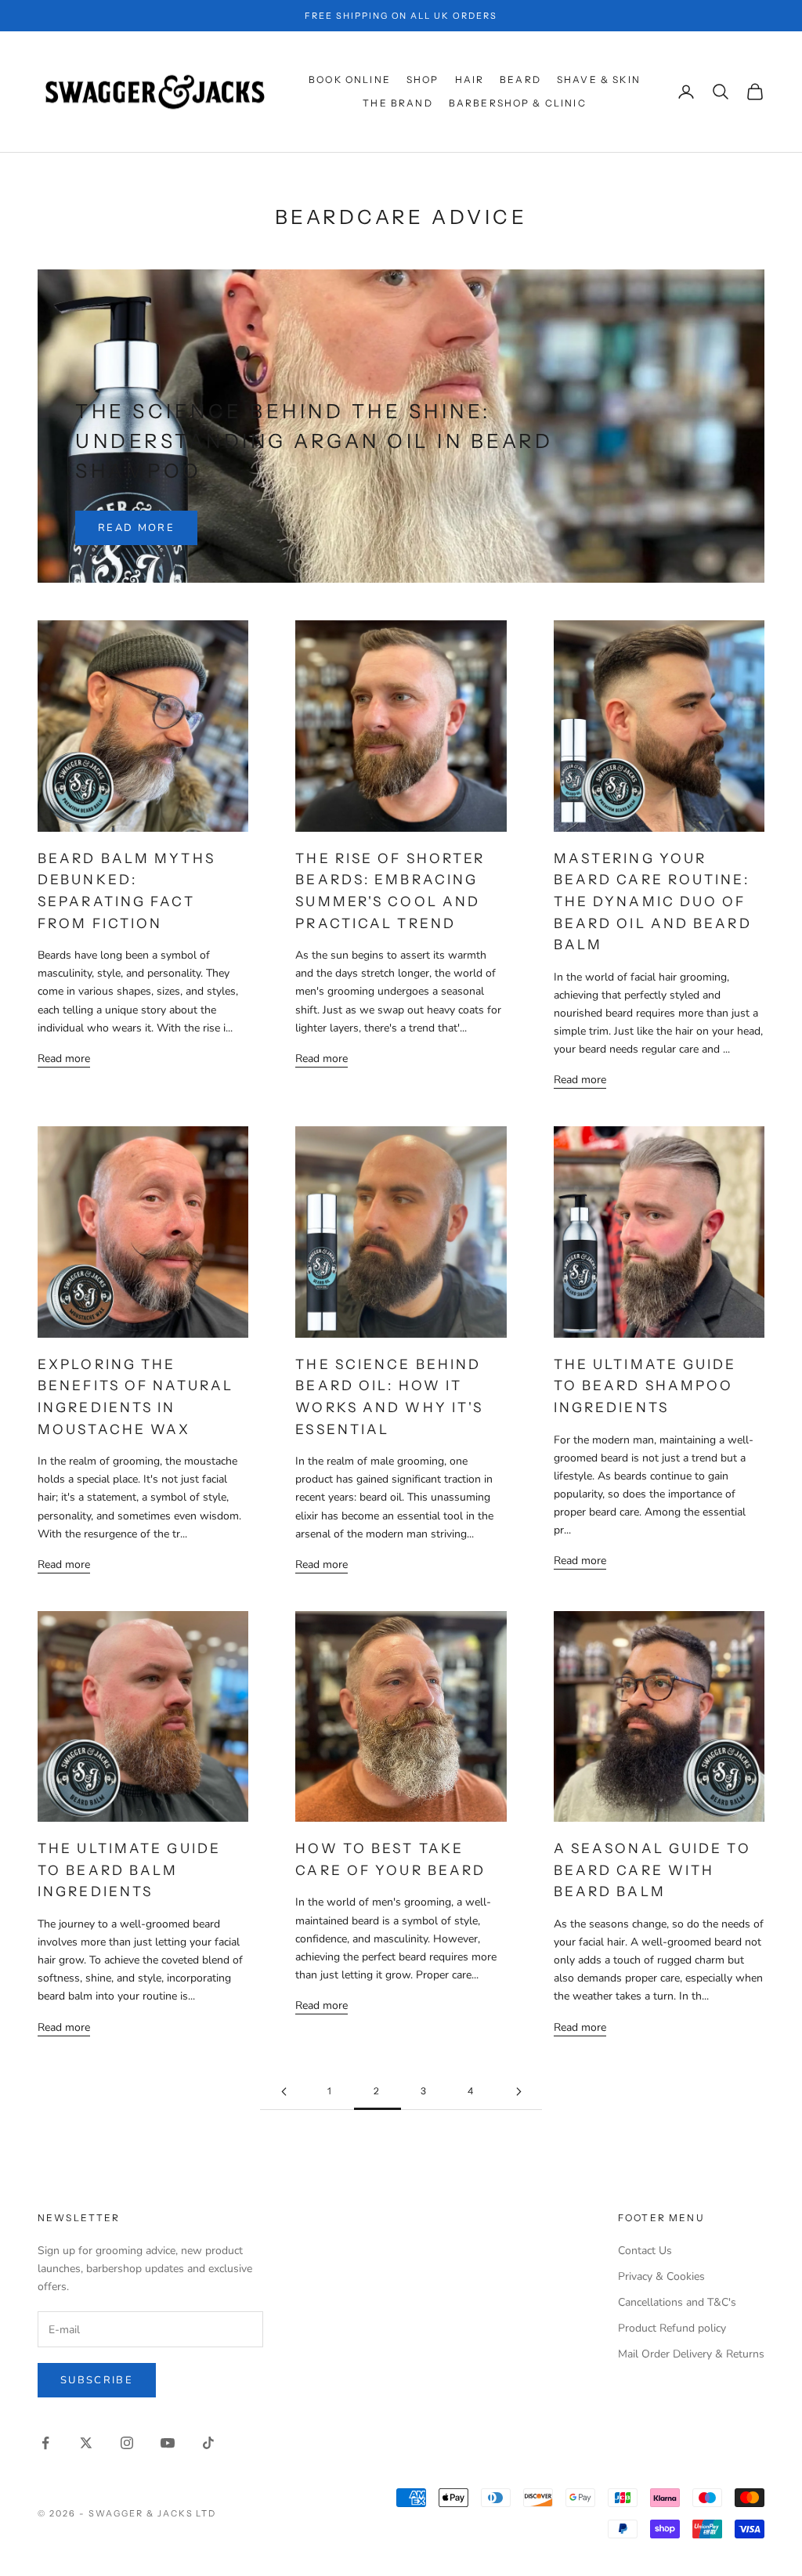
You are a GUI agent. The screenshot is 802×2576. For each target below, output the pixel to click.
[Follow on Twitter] (86, 2443)
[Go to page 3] (518, 2092)
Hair (470, 79)
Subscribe (97, 2380)
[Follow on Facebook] (45, 2443)
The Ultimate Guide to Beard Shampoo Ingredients (645, 1386)
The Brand (397, 103)
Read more (136, 528)
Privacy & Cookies (661, 2276)
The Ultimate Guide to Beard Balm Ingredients (129, 1870)
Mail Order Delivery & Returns (691, 2354)
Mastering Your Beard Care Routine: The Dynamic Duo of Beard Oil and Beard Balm (653, 901)
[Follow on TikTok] (208, 2443)
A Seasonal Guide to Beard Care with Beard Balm (652, 1870)
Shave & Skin (599, 79)
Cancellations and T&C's (677, 2302)
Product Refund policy (672, 2328)
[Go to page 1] (284, 2092)
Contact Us (645, 2251)
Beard (520, 79)
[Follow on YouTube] (168, 2443)
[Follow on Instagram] (127, 2443)
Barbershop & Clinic (518, 103)
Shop (423, 79)
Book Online (350, 79)
